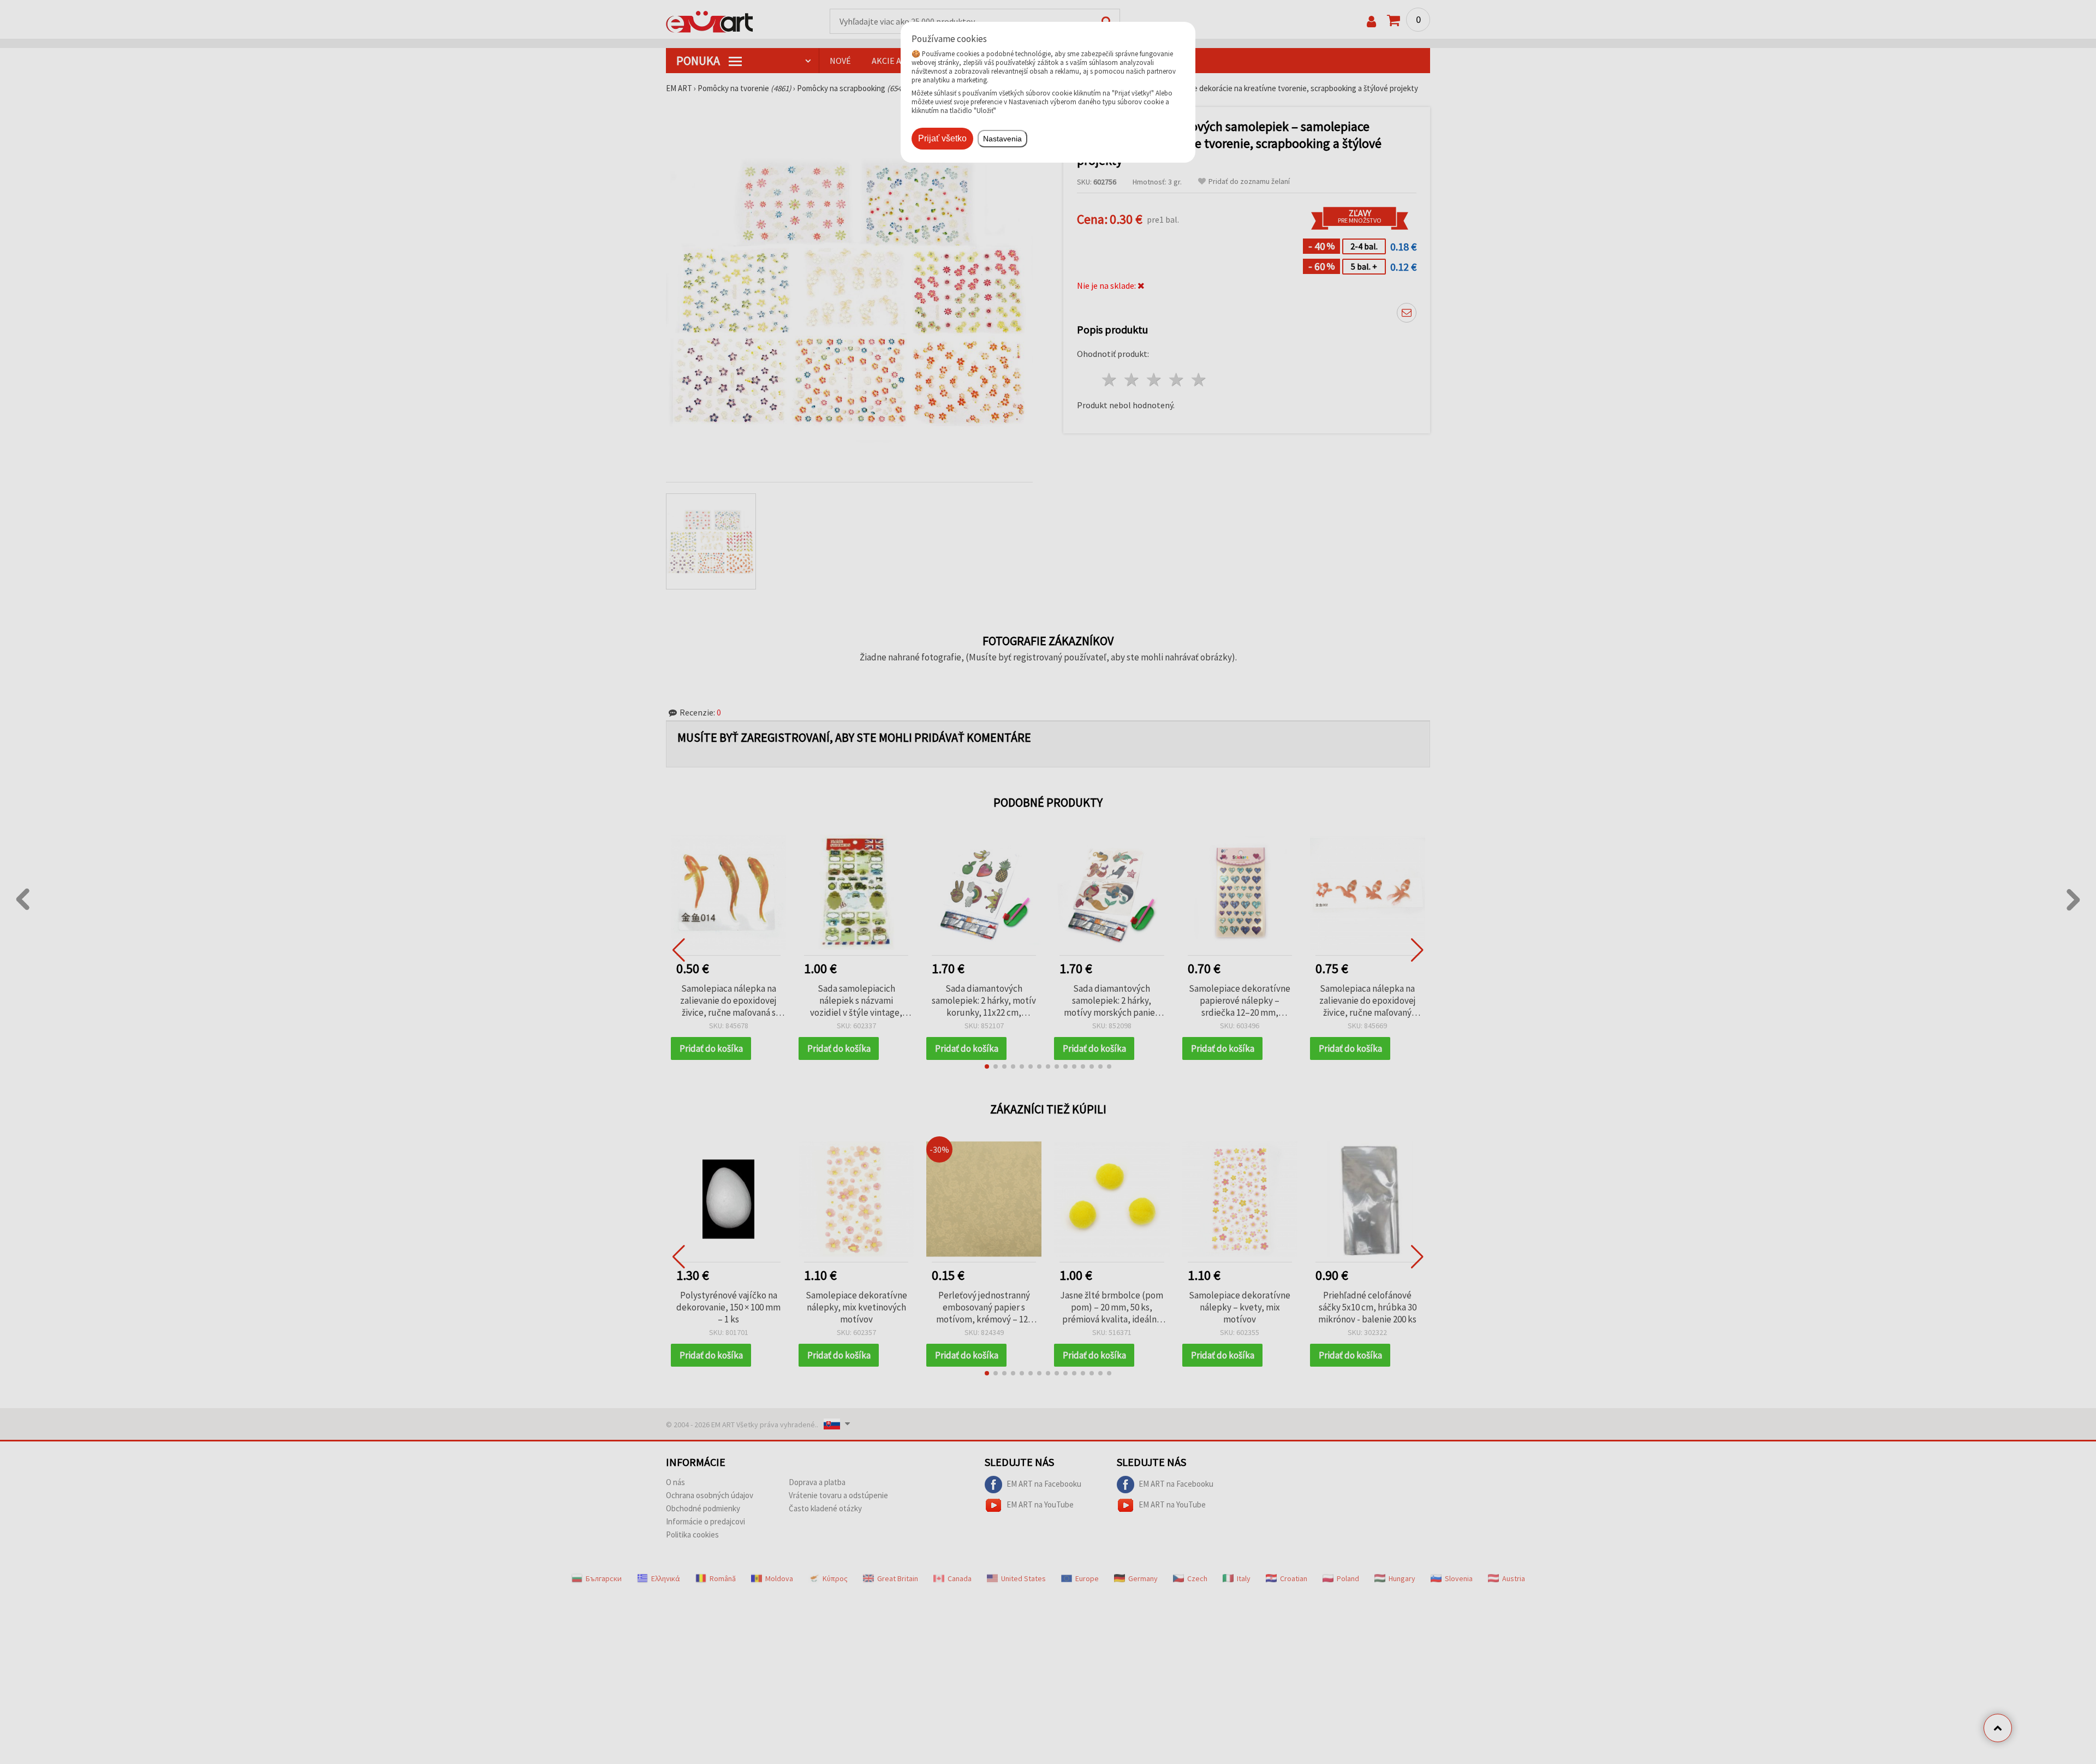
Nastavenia (1002, 139)
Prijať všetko (942, 138)
